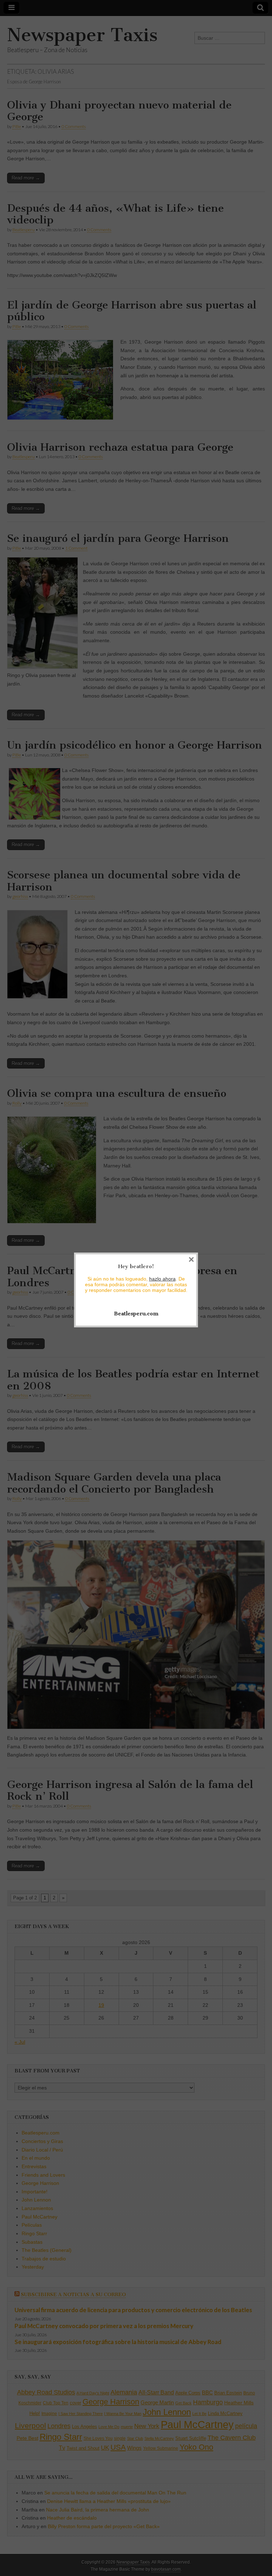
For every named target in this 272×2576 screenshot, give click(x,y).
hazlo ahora (162, 1279)
